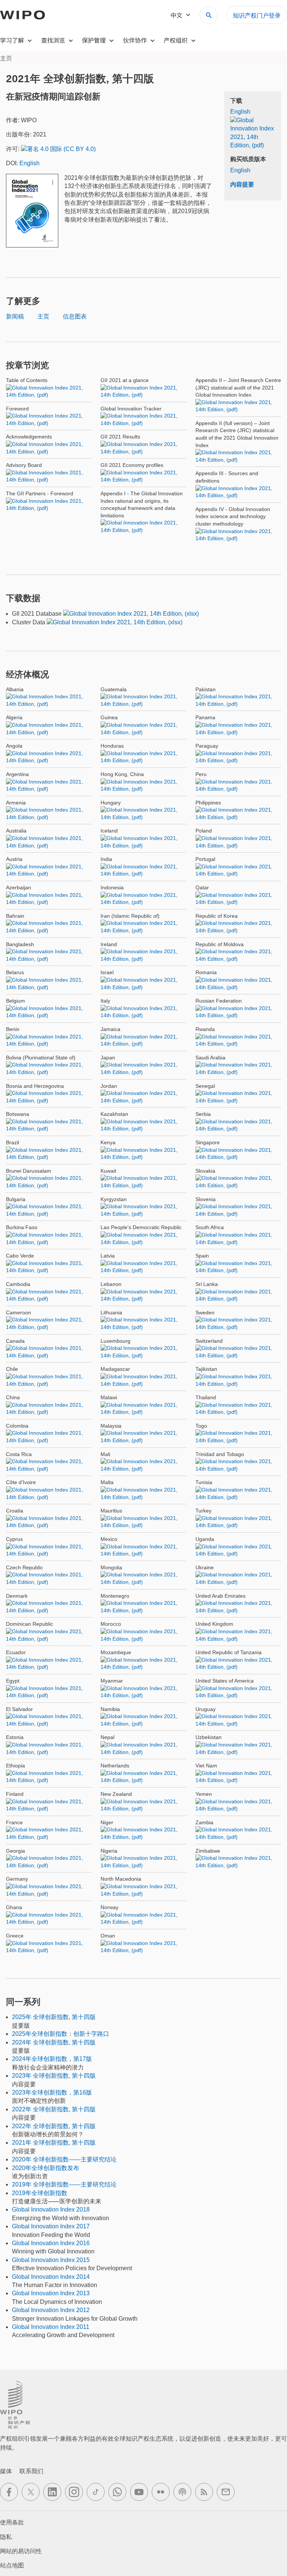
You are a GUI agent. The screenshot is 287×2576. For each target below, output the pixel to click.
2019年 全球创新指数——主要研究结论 (64, 2184)
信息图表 (75, 316)
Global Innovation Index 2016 (51, 2243)
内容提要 (242, 184)
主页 (43, 316)
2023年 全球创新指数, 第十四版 (54, 2076)
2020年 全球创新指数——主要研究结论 (64, 2159)
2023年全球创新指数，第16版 (52, 2092)
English (30, 163)
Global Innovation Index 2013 (51, 2293)
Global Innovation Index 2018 (51, 2209)
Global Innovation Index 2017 (51, 2226)
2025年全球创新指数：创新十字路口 (61, 2034)
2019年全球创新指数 (40, 2193)
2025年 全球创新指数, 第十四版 (54, 2017)
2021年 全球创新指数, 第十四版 (54, 2143)
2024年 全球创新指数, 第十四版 (54, 2042)
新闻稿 (15, 316)
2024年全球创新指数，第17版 (52, 2059)
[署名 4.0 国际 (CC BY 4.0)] (58, 149)
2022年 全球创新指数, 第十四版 (54, 2109)
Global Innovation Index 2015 (51, 2260)
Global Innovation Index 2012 (51, 2310)
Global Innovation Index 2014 (51, 2277)
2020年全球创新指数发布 (46, 2168)
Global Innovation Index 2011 (51, 2327)
